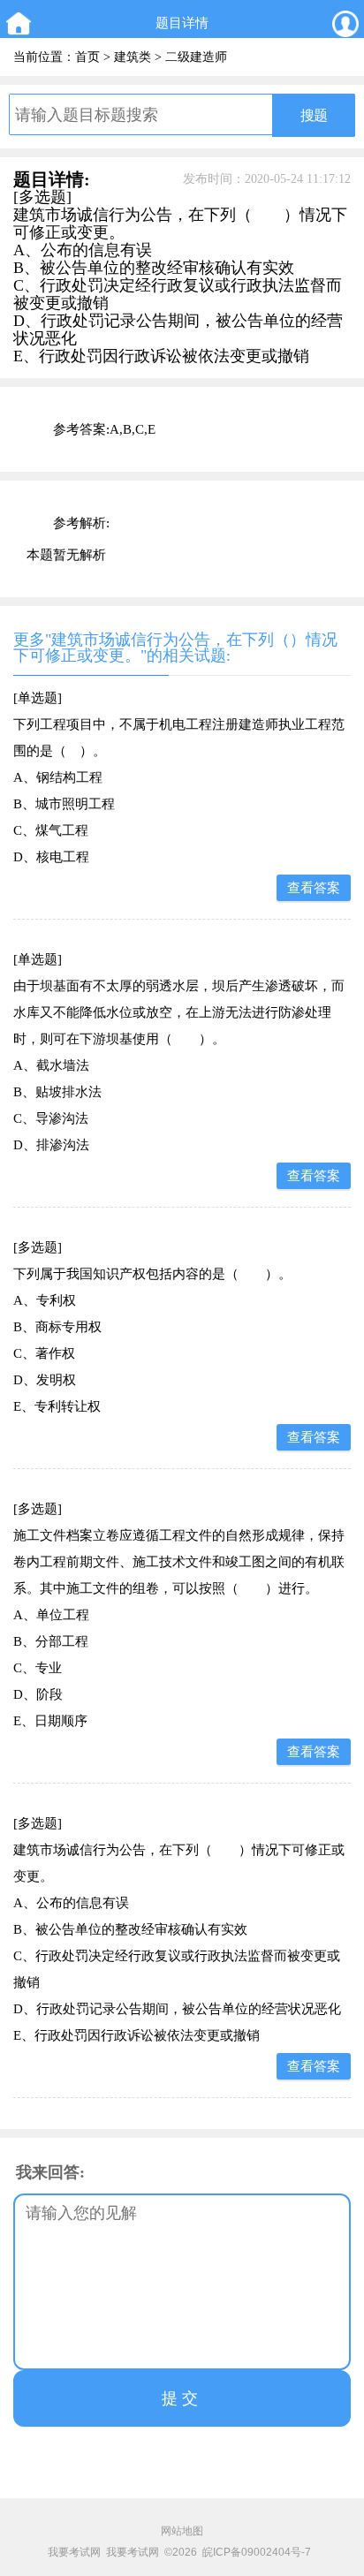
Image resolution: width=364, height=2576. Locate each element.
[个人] (346, 23)
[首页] (18, 23)
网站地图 (182, 2531)
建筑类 (133, 57)
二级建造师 (196, 57)
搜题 (314, 115)
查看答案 (314, 888)
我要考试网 (74, 2552)
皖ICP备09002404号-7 (257, 2552)
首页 (87, 57)
